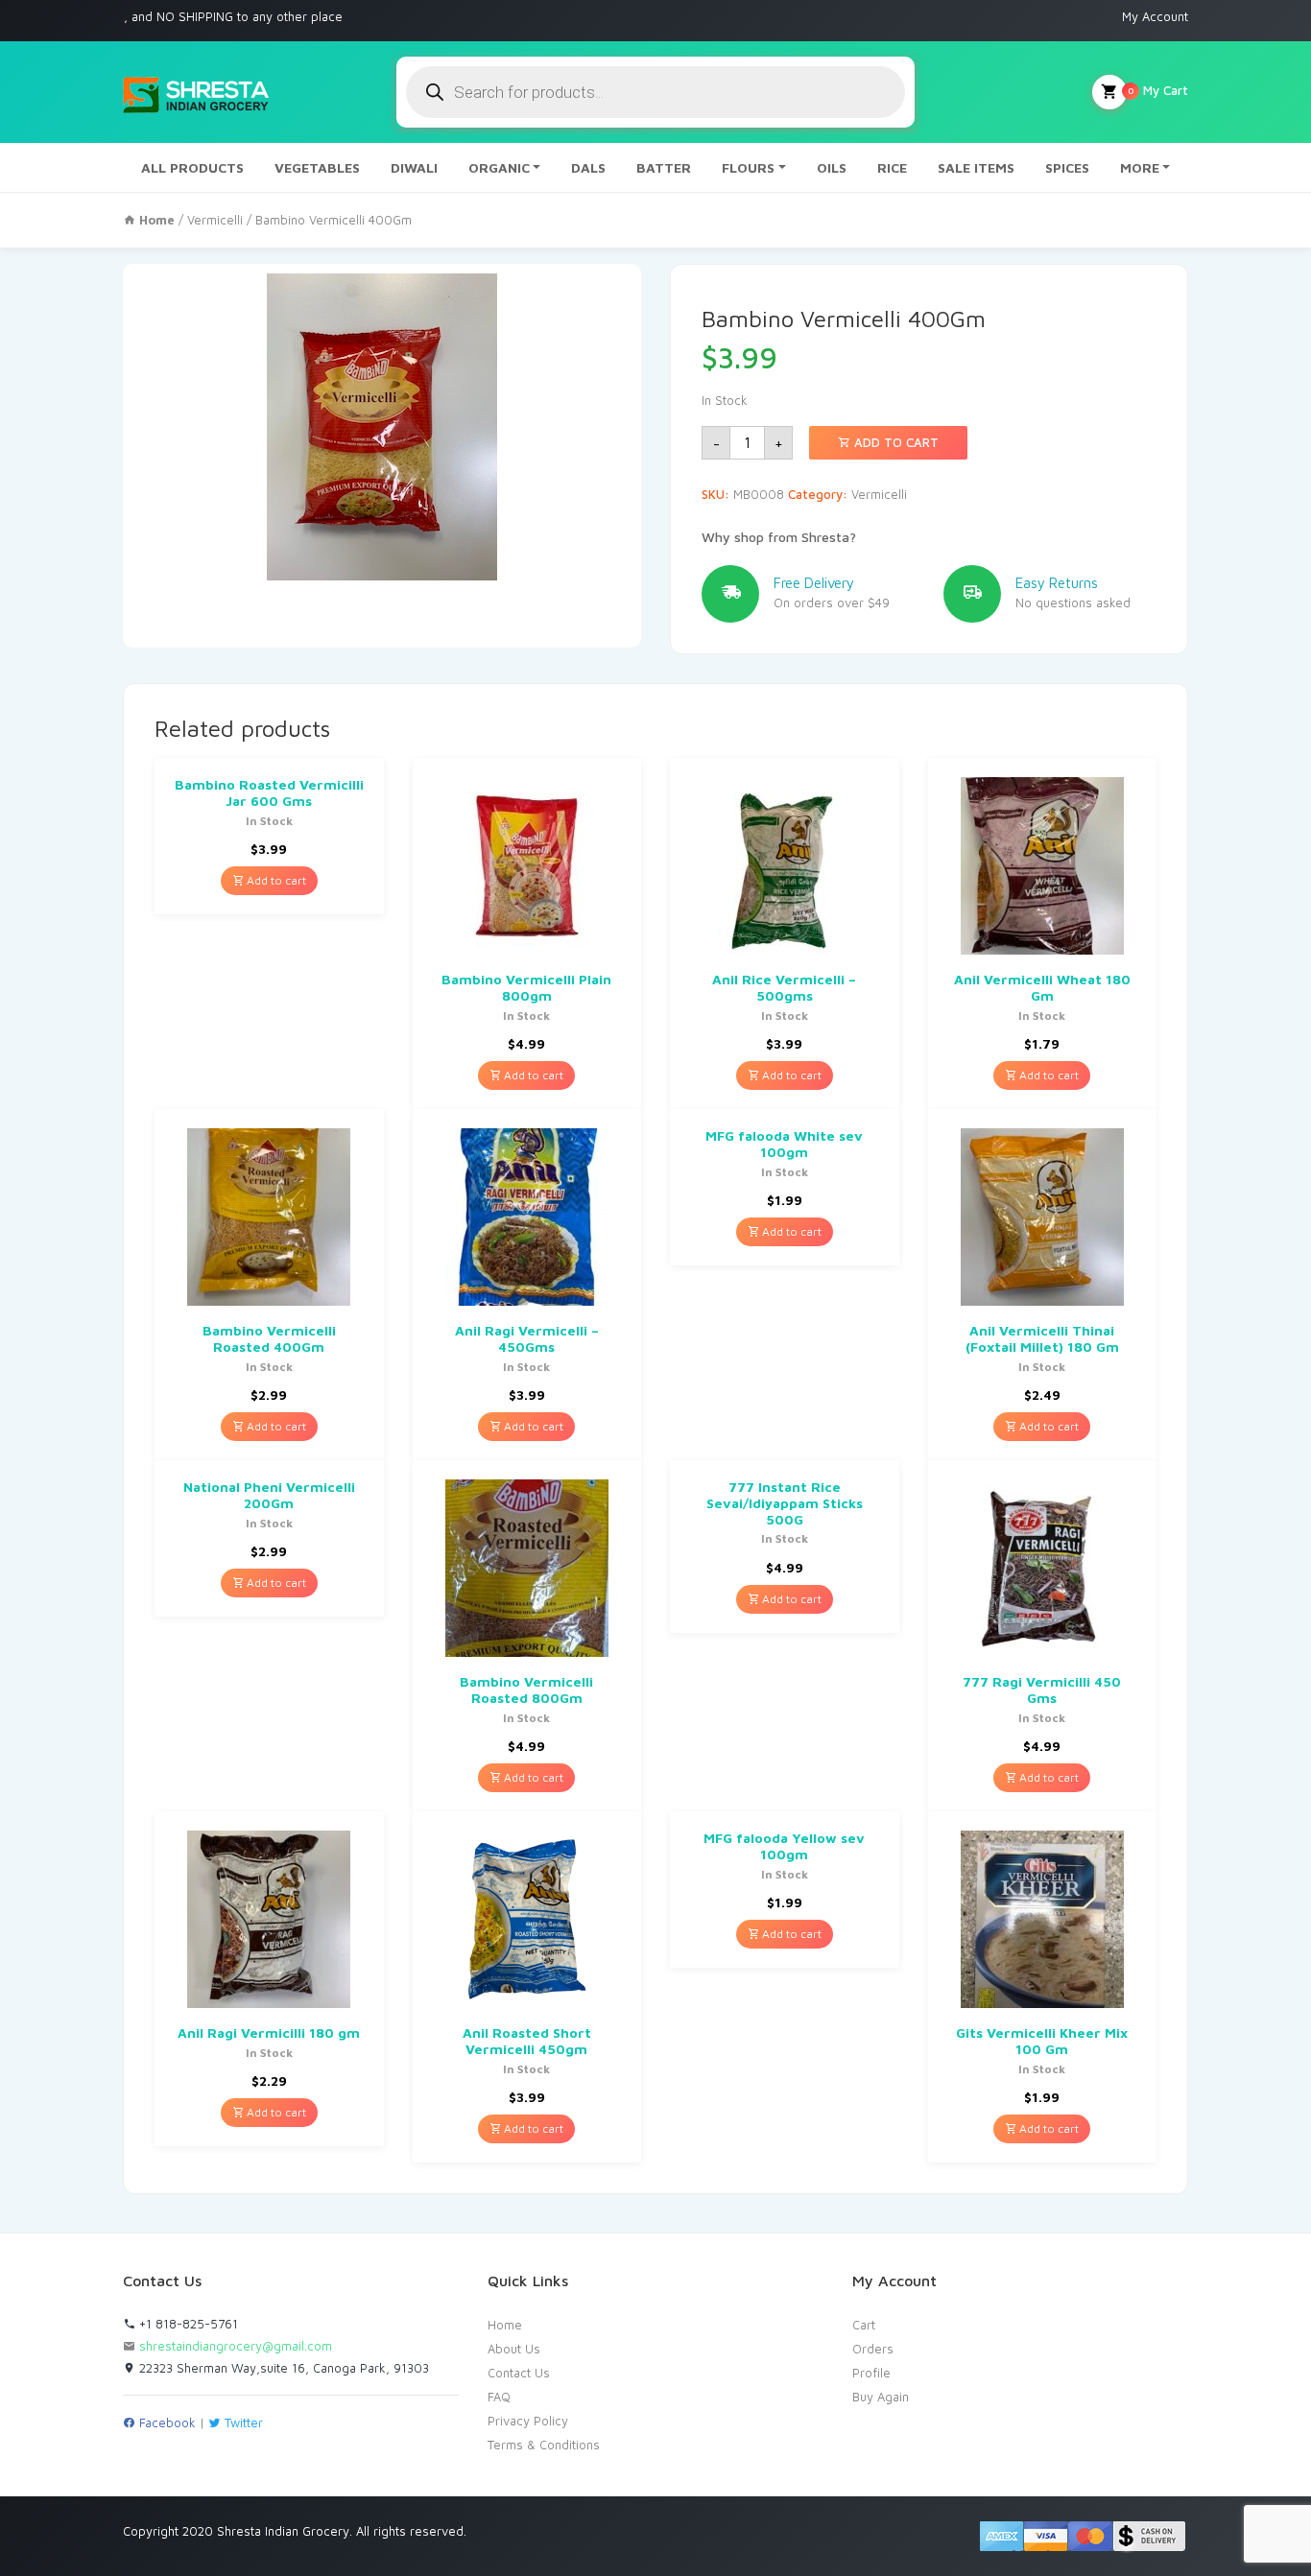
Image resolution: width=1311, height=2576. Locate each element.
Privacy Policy (528, 2421)
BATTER (664, 167)
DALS (588, 167)
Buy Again (881, 2397)
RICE (892, 167)
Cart (864, 2325)
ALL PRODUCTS (192, 167)
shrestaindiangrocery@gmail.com (236, 2346)
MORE (1140, 167)
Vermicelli (215, 220)
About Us (514, 2349)
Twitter (242, 2422)
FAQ (499, 2397)
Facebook (166, 2422)
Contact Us (519, 2373)
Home (505, 2325)
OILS (832, 167)
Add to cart (894, 442)
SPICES (1067, 167)
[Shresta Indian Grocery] (197, 92)
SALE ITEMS (976, 167)
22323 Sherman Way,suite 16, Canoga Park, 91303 (282, 2368)
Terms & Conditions (544, 2445)
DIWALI (414, 167)
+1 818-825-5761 (187, 2324)
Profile (871, 2373)
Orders (873, 2349)
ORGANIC (499, 167)
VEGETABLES (317, 167)
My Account (1155, 16)
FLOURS (748, 167)
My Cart (1158, 90)
